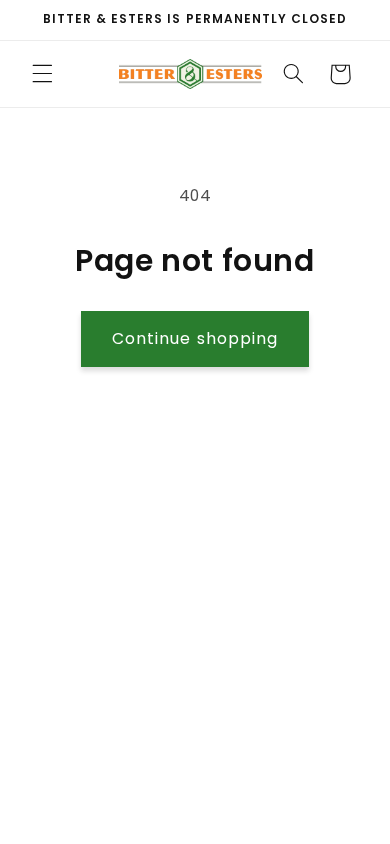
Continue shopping (195, 338)
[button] (42, 74)
